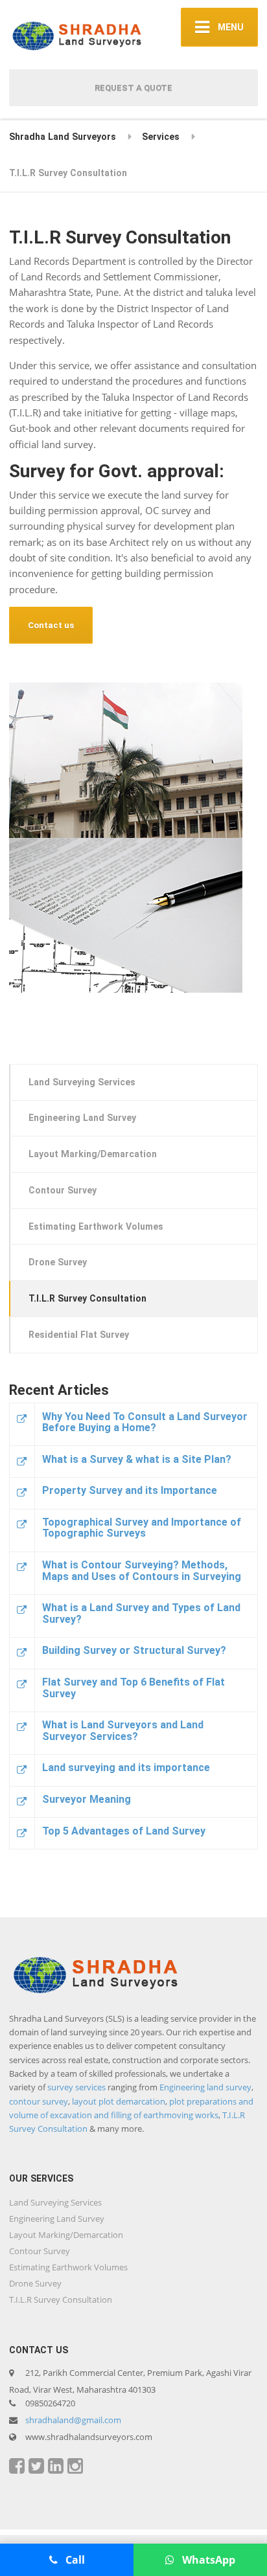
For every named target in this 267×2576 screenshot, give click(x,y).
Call (74, 2560)
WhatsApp (207, 2560)
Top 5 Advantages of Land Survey (124, 1831)
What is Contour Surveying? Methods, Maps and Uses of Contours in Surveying (142, 1571)
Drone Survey (58, 1262)
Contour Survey (63, 1190)
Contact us (51, 625)
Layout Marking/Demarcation (93, 1154)
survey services (76, 2087)
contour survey (39, 2101)
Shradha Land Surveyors (63, 137)
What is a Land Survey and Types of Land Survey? (141, 1613)
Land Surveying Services (82, 1082)
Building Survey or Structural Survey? (134, 1650)
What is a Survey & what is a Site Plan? (137, 1459)
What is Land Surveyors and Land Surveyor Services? (123, 1731)
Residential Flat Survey (79, 1335)
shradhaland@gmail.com (73, 2420)
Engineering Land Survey (82, 1118)
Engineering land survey (205, 2087)
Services (161, 137)
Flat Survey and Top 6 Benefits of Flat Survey (133, 1688)
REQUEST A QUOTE (133, 88)
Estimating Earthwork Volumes (96, 1226)
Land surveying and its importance (126, 1768)
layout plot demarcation (119, 2101)
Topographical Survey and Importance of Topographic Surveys (142, 1528)
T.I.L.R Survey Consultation (87, 1298)
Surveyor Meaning (87, 1799)
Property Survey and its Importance (130, 1490)
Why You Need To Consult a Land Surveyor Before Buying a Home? (145, 1422)
